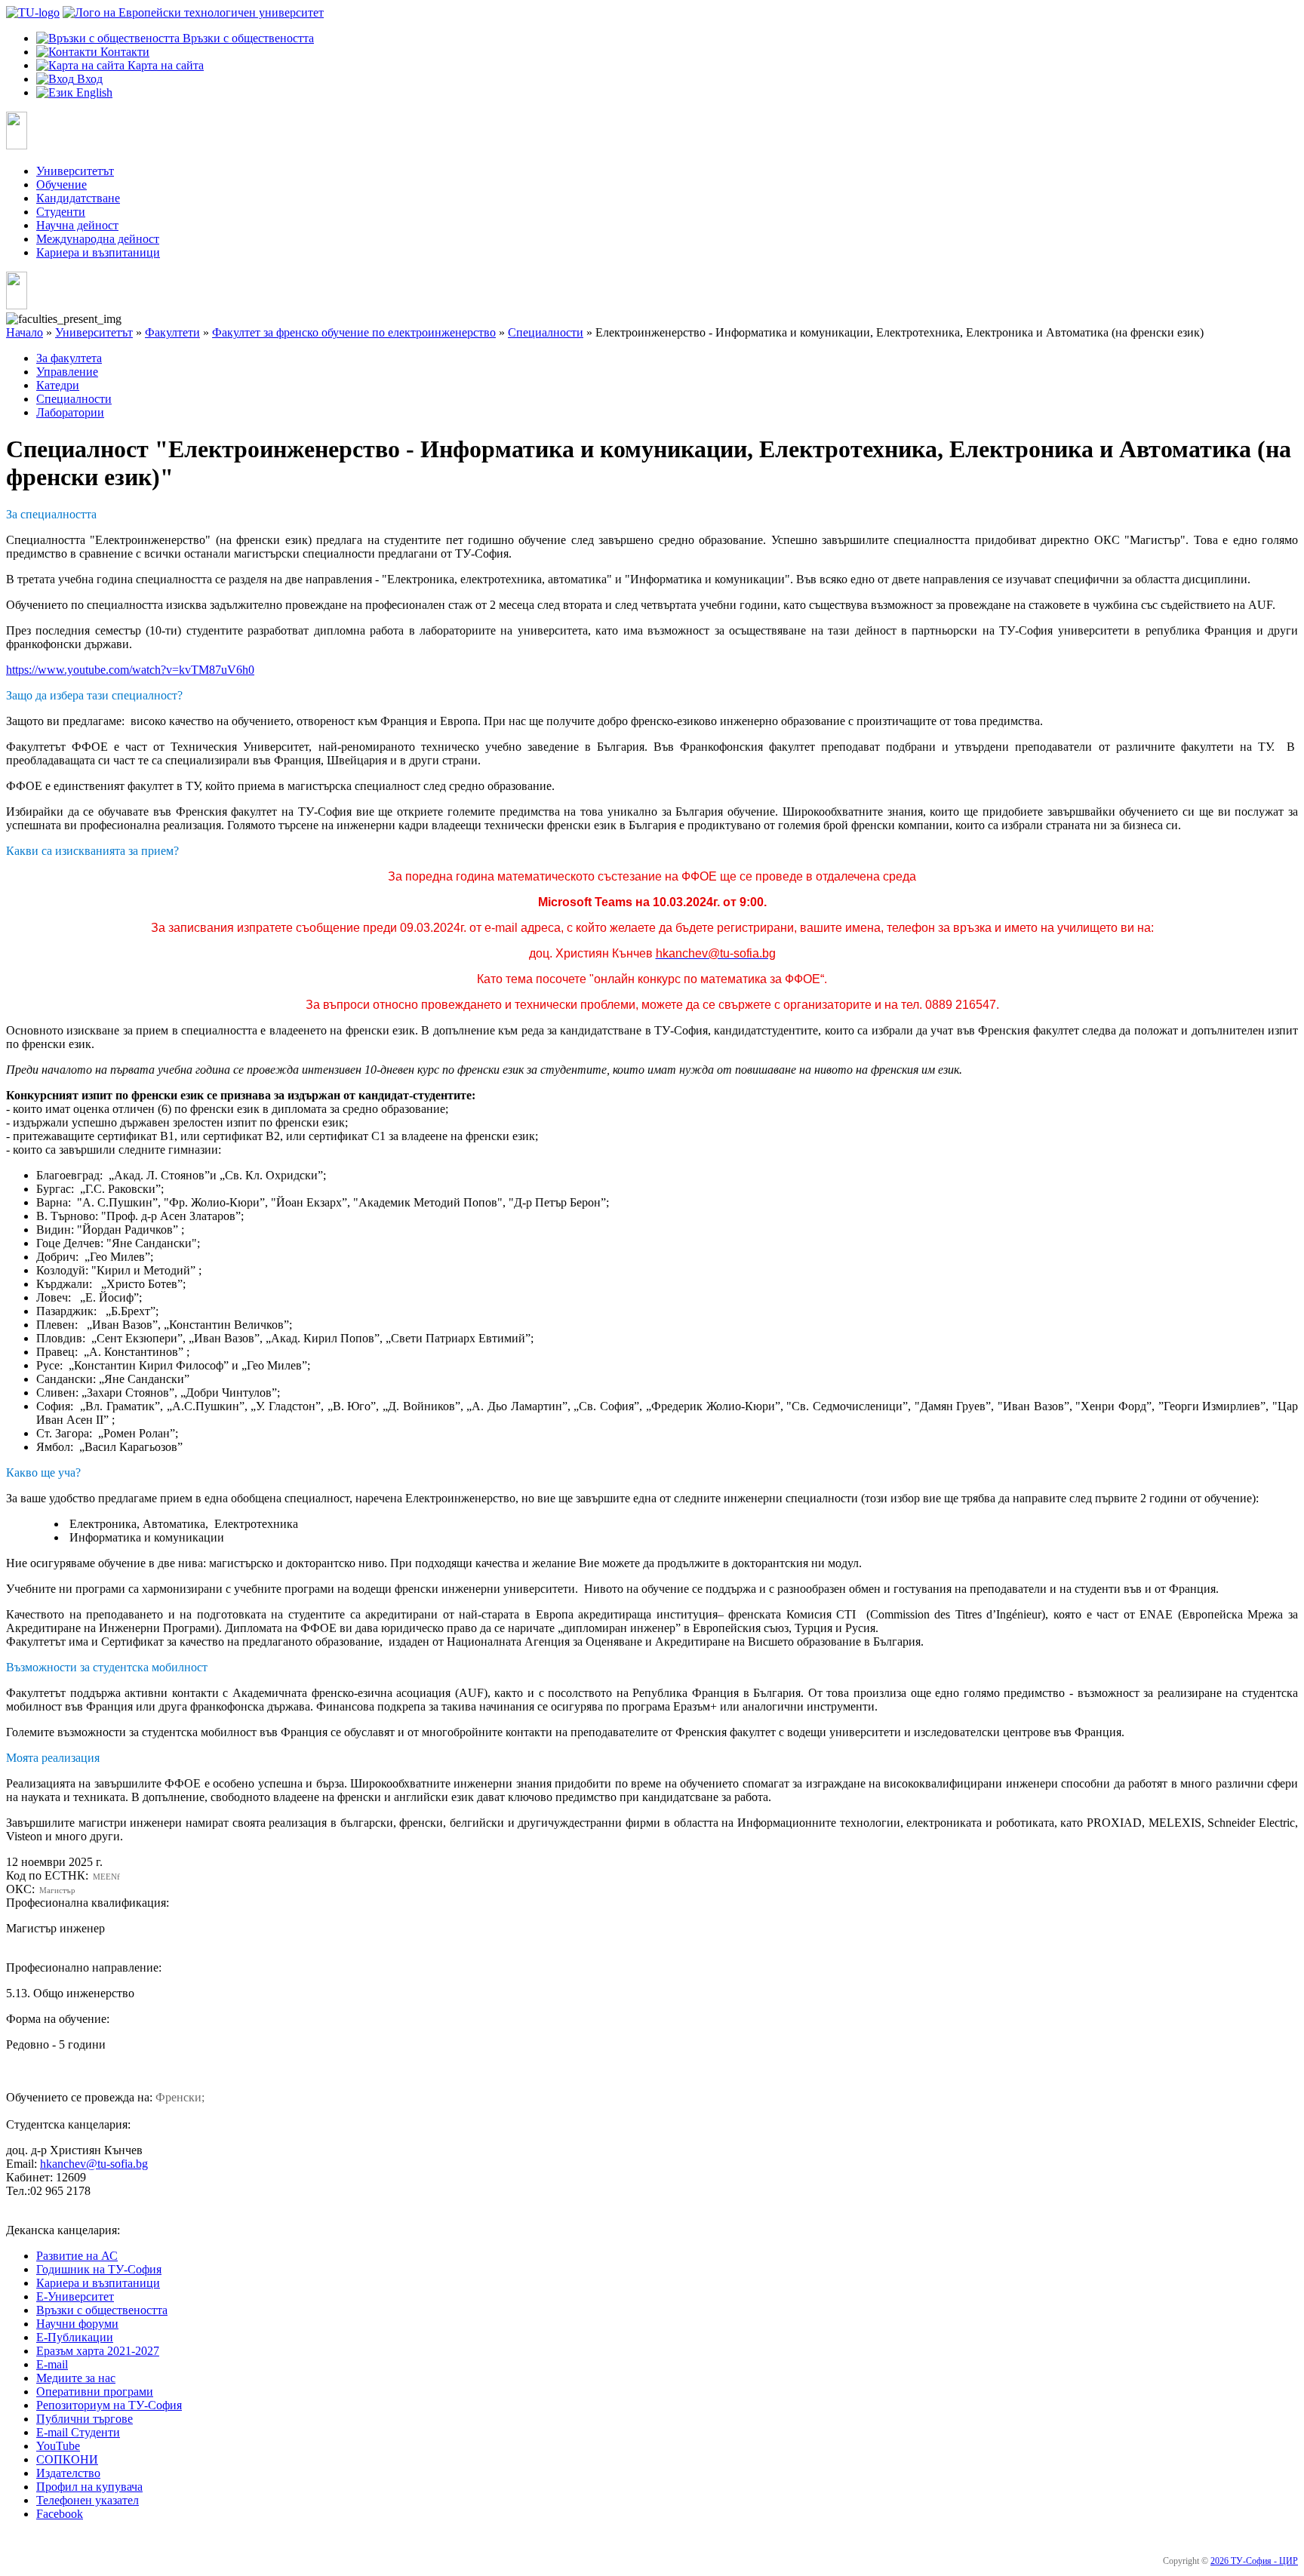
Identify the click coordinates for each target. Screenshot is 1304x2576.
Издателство (68, 2473)
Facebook (60, 2514)
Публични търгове (85, 2419)
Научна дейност (77, 225)
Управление (67, 372)
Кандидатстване (78, 198)
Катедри (58, 385)
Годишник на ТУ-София (99, 2269)
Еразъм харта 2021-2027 (98, 2351)
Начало (25, 332)
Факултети (172, 332)
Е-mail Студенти (78, 2432)
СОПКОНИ (67, 2459)
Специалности (546, 332)
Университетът (75, 171)
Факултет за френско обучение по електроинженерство (354, 332)
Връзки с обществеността (102, 2310)
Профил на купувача (89, 2487)
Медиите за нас (76, 2378)
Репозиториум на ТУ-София (109, 2405)
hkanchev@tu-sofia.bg (94, 2164)
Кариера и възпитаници (98, 252)
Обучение (62, 184)
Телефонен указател (88, 2500)
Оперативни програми (95, 2392)
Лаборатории (70, 412)
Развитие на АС (77, 2256)
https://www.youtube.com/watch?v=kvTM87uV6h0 (130, 670)
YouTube (58, 2446)
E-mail (52, 2364)
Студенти (61, 212)
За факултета (69, 358)
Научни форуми (77, 2324)
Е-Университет (75, 2296)
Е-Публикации (75, 2337)
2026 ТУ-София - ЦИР (1254, 2561)
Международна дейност (98, 239)
